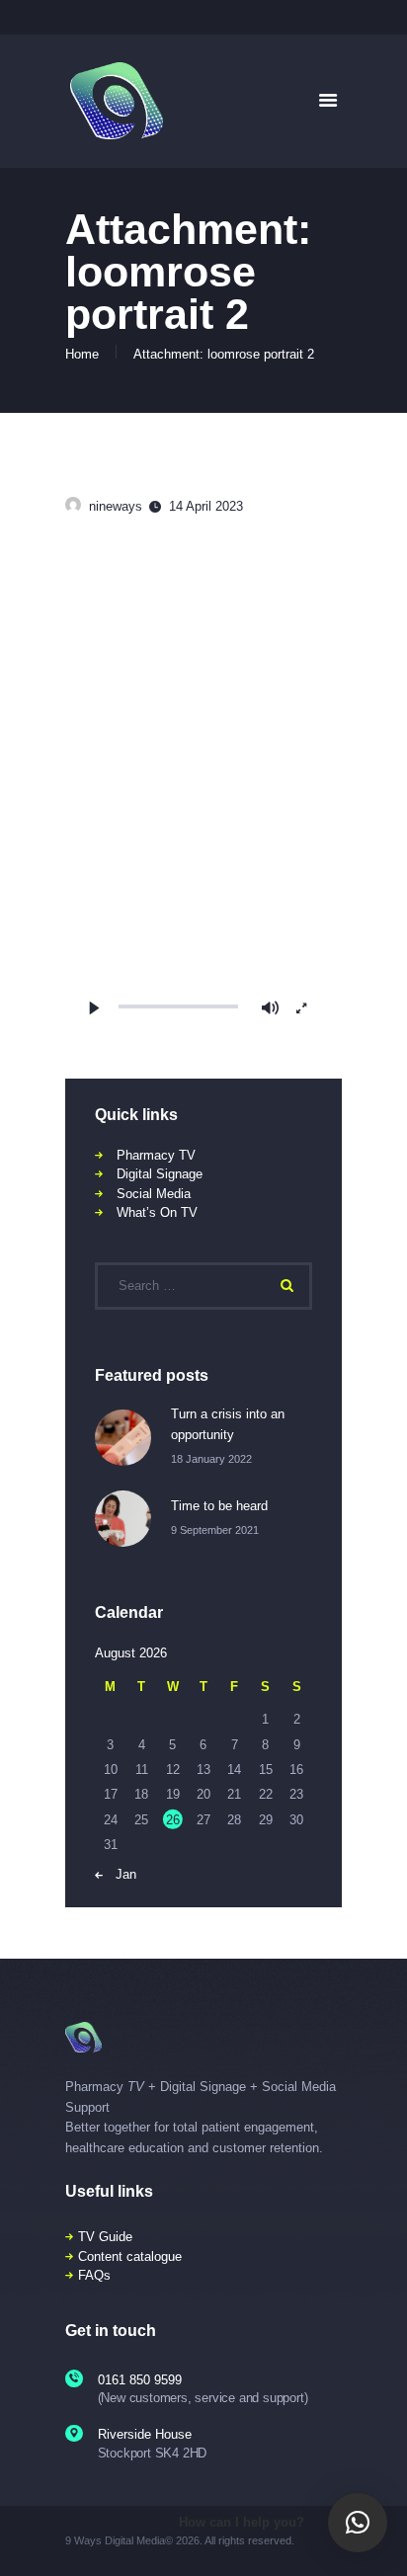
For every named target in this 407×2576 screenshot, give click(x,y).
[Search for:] (203, 1286)
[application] (203, 788)
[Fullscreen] (301, 1008)
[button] (203, 788)
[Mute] (270, 1008)
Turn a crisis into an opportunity (228, 1424)
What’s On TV (157, 1212)
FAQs (94, 2275)
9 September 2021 (215, 1530)
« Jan (121, 1874)
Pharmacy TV (156, 1155)
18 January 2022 (211, 1459)
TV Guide (105, 2237)
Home (82, 354)
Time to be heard (219, 1506)
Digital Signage (160, 1174)
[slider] (178, 1006)
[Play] (95, 1008)
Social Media (154, 1194)
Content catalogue (130, 2256)
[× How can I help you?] (358, 2523)
